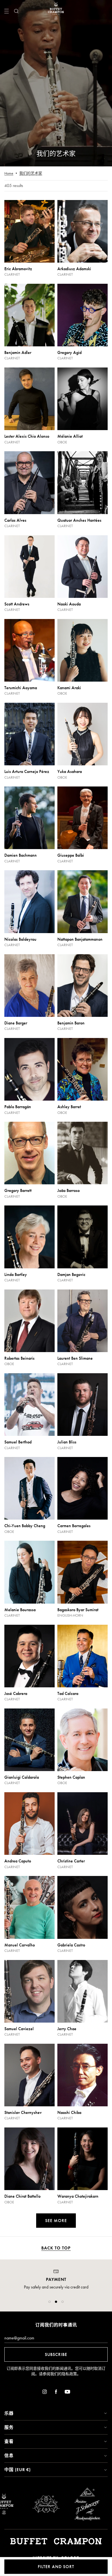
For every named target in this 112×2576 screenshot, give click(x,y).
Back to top (56, 2248)
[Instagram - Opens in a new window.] (45, 2393)
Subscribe (56, 2354)
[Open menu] (7, 11)
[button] (49, 2302)
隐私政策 (69, 2374)
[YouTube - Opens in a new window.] (67, 2393)
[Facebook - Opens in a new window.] (56, 2393)
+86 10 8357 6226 (56, 2293)
